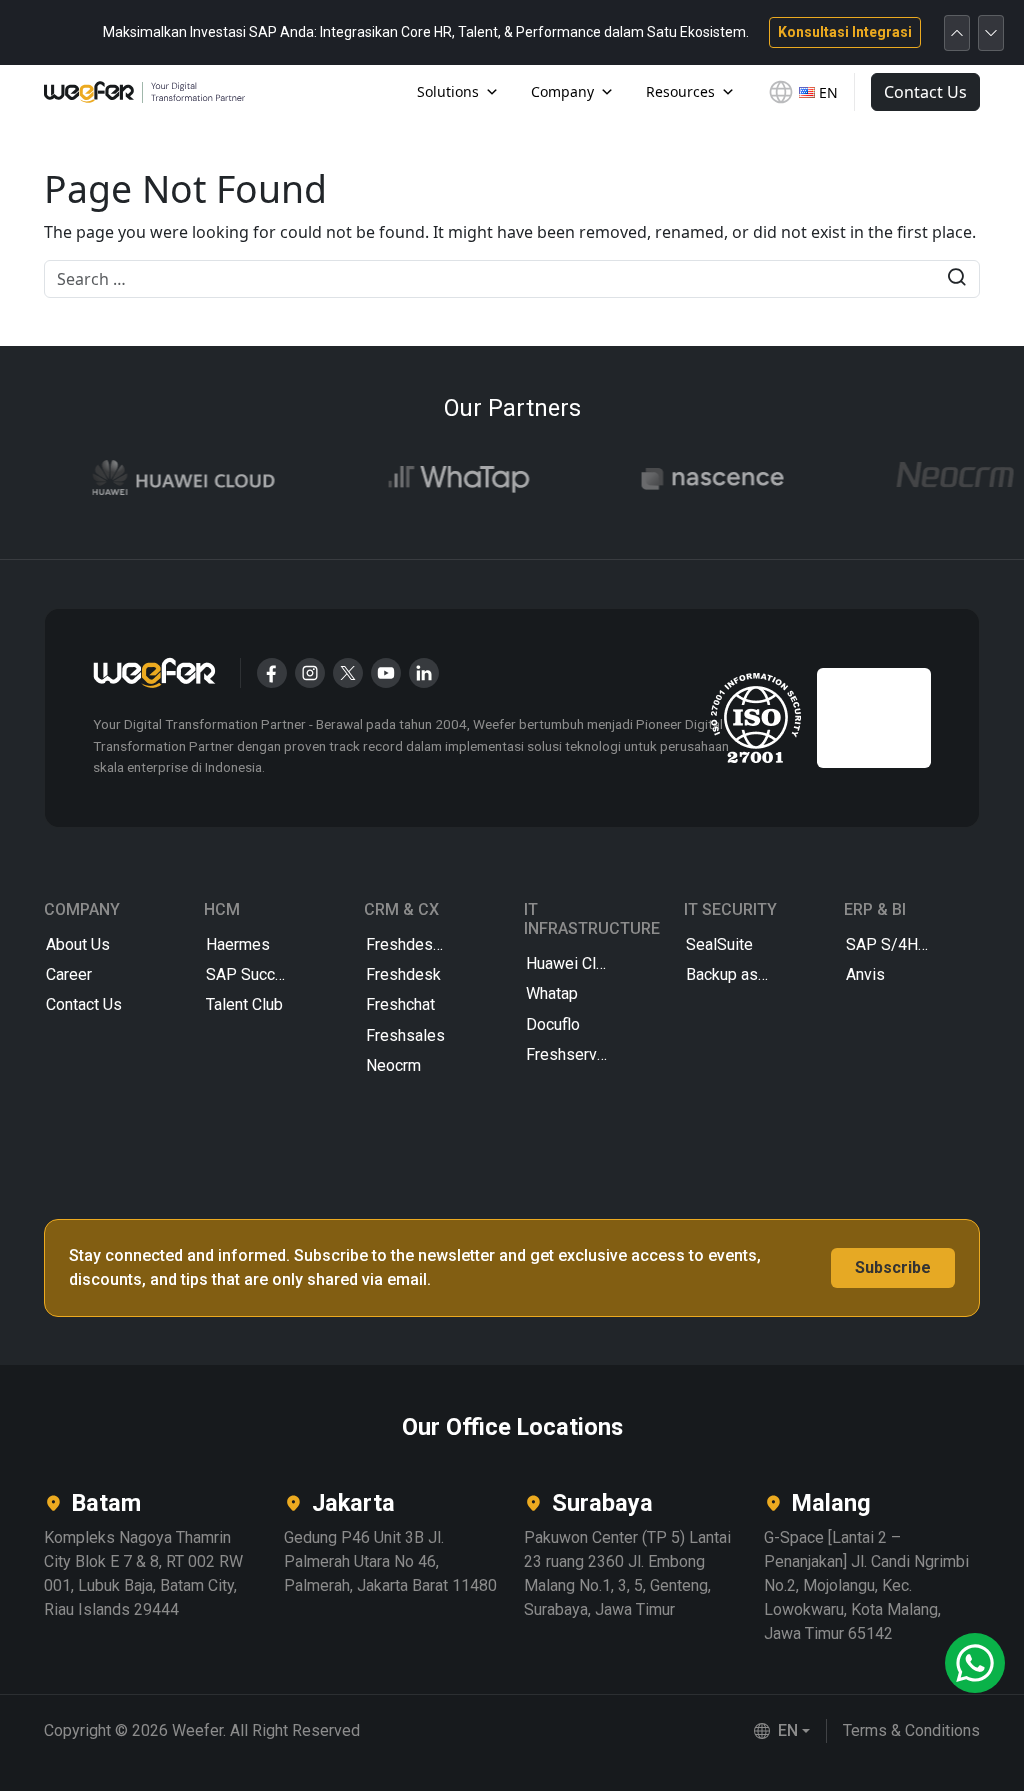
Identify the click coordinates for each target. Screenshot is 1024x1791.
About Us (78, 944)
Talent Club (244, 1004)
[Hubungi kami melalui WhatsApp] (975, 1663)
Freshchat (400, 1004)
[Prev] (957, 33)
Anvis (865, 974)
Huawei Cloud (574, 963)
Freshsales (405, 1035)
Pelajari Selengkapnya (804, 36)
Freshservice (572, 1054)
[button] (782, 1731)
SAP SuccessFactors (272, 974)
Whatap (552, 993)
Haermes (238, 944)
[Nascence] (687, 478)
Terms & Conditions (911, 1730)
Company (562, 91)
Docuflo (553, 1024)
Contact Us (925, 92)
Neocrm (393, 1065)
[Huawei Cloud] (158, 478)
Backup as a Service (752, 974)
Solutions (448, 91)
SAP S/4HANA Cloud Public (912, 944)
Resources (680, 91)
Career (69, 974)
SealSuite (719, 944)
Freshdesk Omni (423, 944)
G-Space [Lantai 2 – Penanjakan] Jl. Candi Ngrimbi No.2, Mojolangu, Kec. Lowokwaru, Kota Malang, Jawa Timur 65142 (866, 1585)
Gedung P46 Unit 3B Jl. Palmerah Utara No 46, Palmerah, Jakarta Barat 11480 (390, 1561)
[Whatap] (433, 478)
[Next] (991, 33)
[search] (956, 279)
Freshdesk (403, 974)
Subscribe (893, 1267)
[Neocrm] (929, 478)
